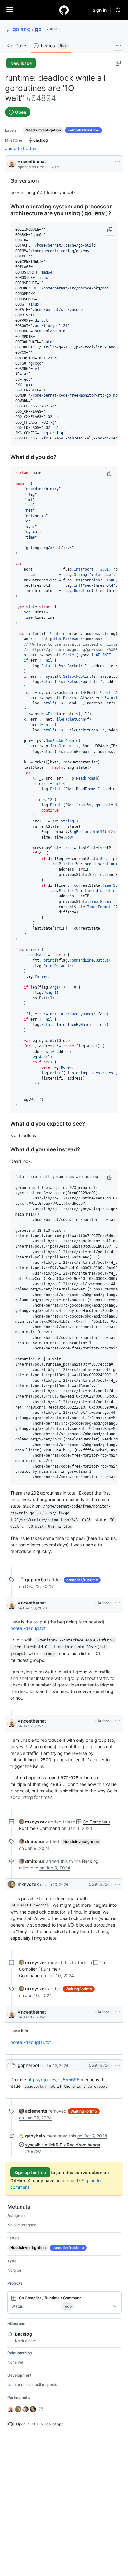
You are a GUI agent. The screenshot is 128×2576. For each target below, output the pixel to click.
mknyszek (28, 1884)
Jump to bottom (21, 148)
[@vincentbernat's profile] (11, 163)
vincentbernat (32, 161)
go (38, 29)
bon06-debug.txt (28, 1628)
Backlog (90, 1861)
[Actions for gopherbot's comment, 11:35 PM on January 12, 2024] (117, 2065)
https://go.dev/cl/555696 (53, 2080)
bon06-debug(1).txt (31, 2042)
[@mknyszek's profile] (11, 1884)
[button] (110, 230)
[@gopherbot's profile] (11, 2065)
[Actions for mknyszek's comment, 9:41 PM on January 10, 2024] (117, 1884)
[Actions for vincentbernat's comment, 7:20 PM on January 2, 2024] (117, 1721)
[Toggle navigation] (10, 10)
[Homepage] (64, 10)
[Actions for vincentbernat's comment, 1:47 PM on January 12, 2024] (117, 2012)
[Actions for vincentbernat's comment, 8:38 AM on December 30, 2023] (117, 1603)
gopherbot (28, 2065)
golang (21, 29)
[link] (33, 1579)
